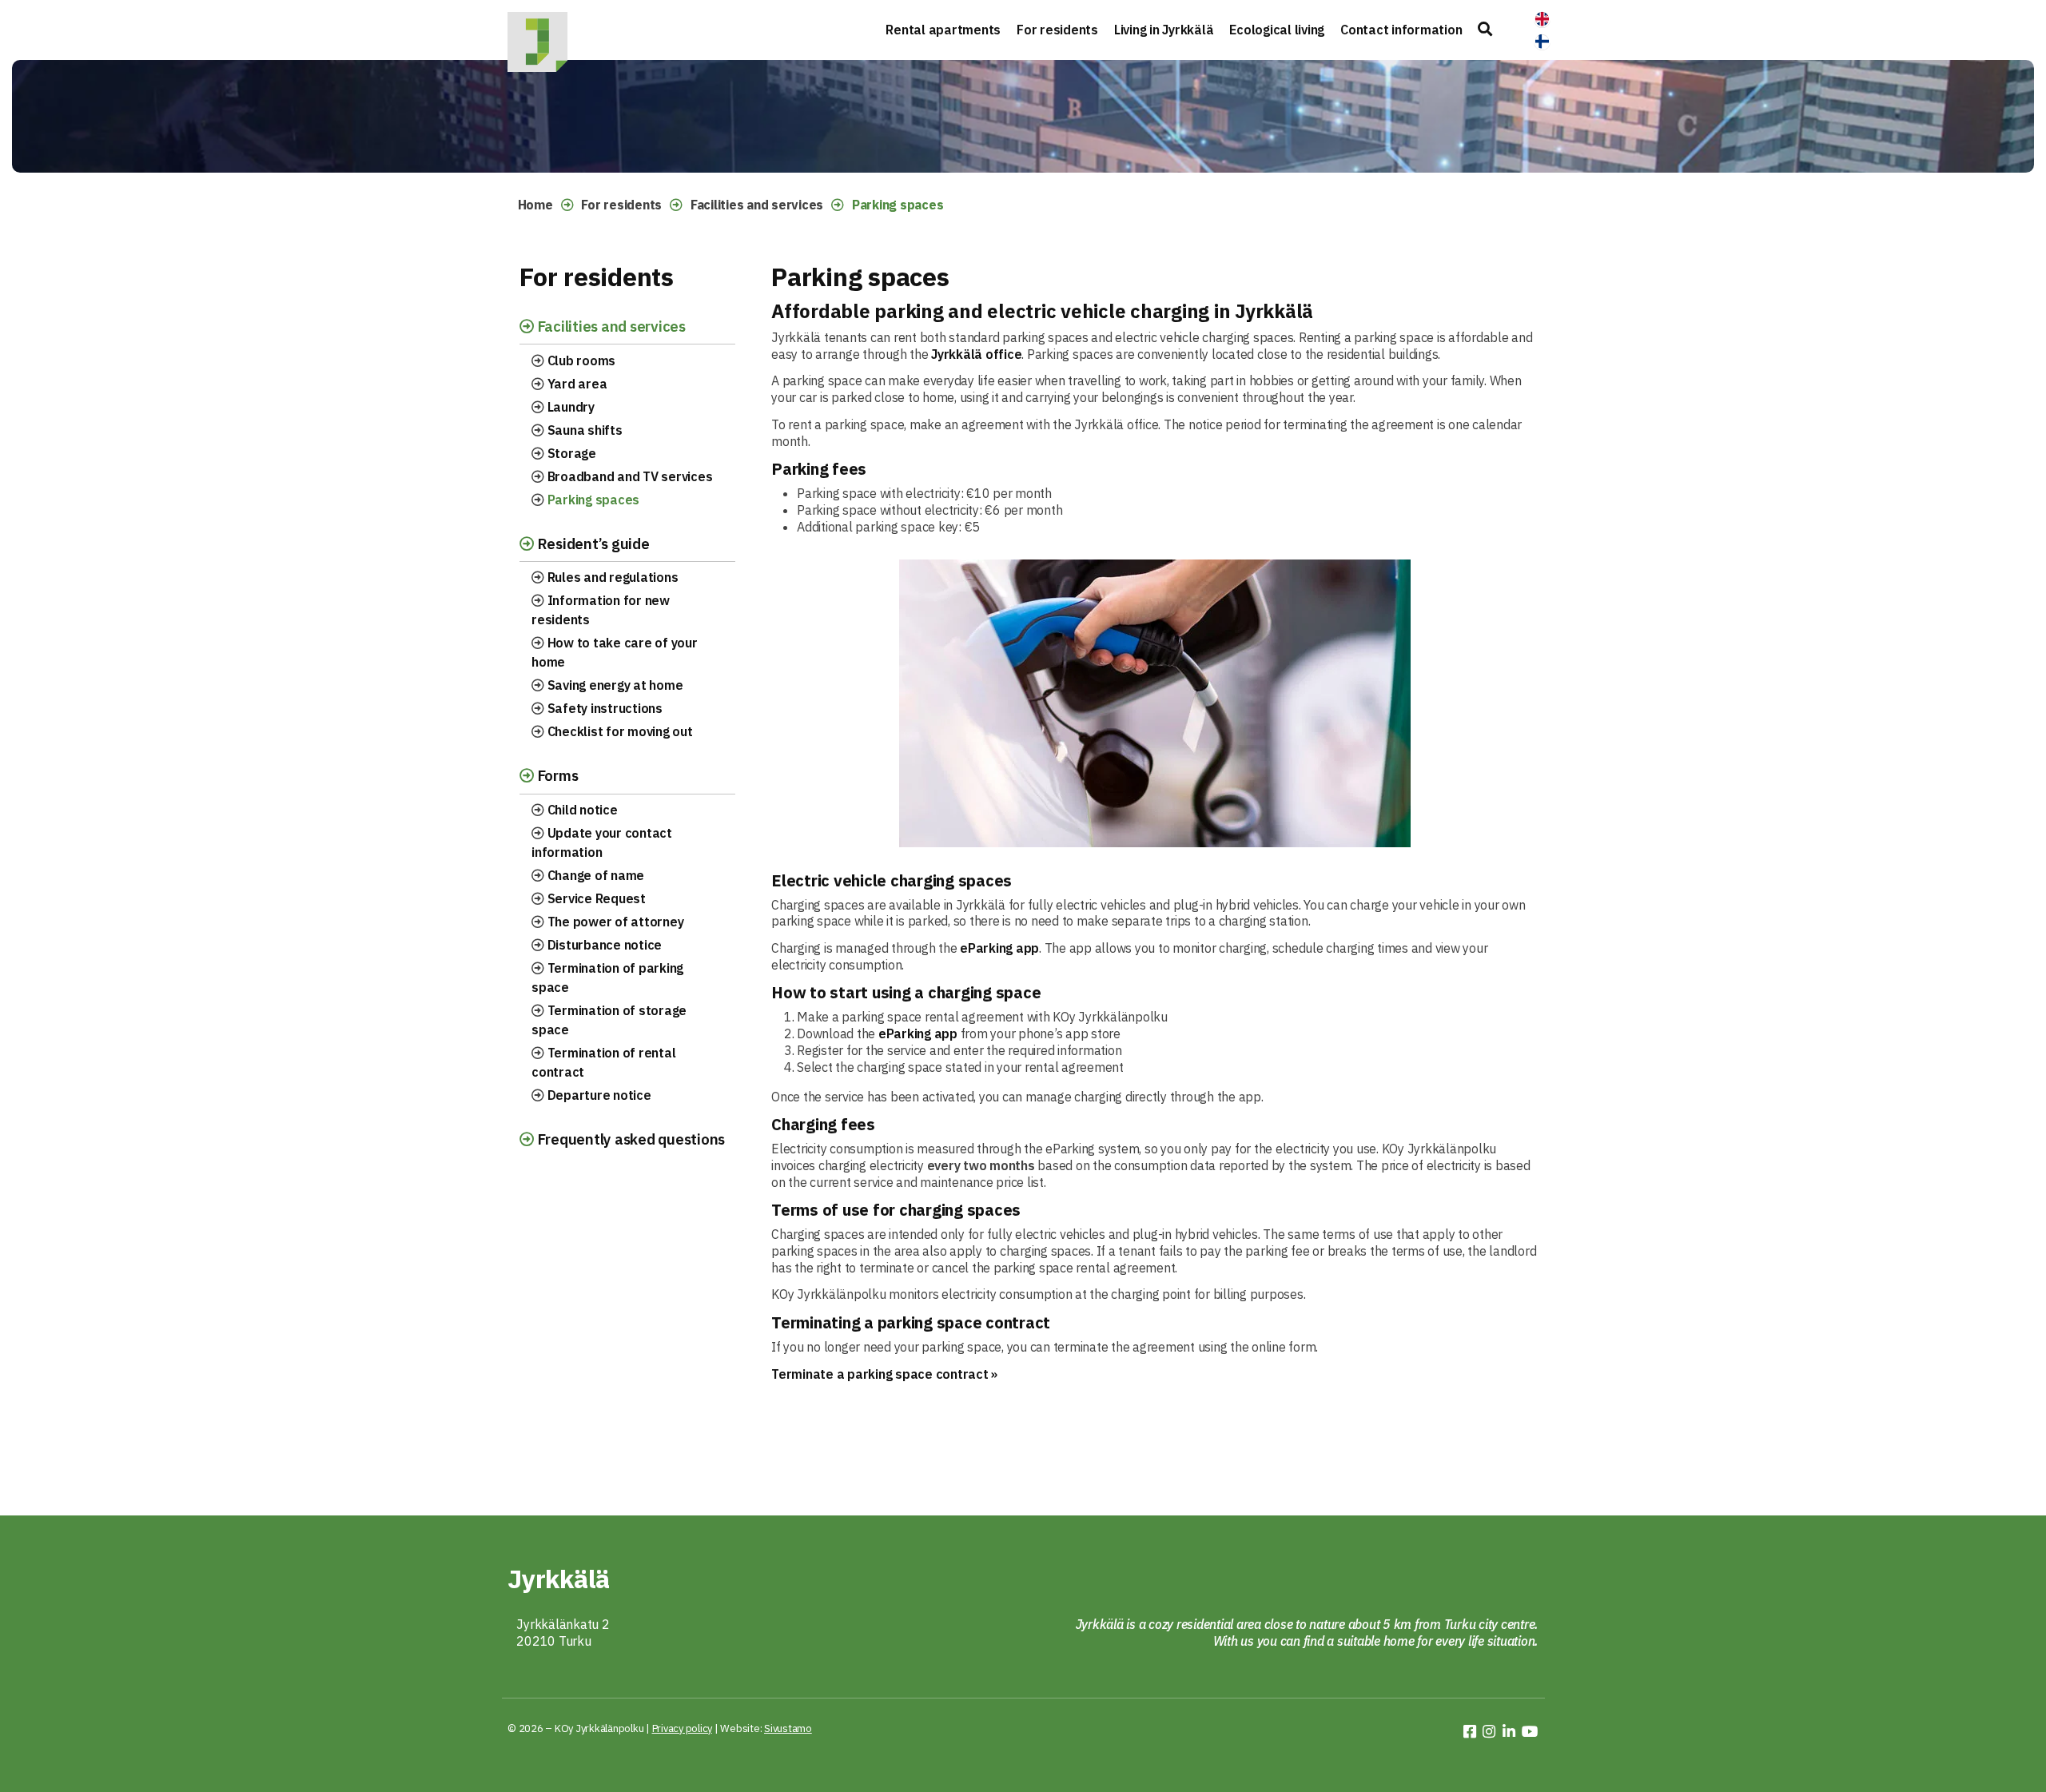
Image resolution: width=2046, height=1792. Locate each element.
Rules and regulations (611, 577)
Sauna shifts (583, 430)
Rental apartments (943, 30)
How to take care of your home (615, 652)
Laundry (569, 407)
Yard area (576, 384)
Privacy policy (683, 1728)
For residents (1057, 30)
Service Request (595, 898)
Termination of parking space (607, 978)
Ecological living (1277, 30)
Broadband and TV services (629, 476)
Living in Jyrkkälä (1164, 30)
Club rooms (580, 360)
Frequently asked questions (629, 1139)
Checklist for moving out (619, 731)
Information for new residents (601, 610)
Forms (556, 775)
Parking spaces (592, 500)
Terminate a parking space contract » (884, 1374)
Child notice (581, 810)
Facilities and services (757, 205)
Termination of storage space (609, 1020)
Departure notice (598, 1095)
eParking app (999, 948)
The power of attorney (614, 922)
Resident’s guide (592, 544)
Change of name (594, 875)
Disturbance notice (603, 945)
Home (535, 205)
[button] (1485, 30)
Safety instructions (603, 708)
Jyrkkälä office (976, 354)
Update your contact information (602, 842)
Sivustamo (788, 1728)
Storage (570, 453)
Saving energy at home (614, 685)
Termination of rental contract (603, 1062)
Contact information (1401, 30)
